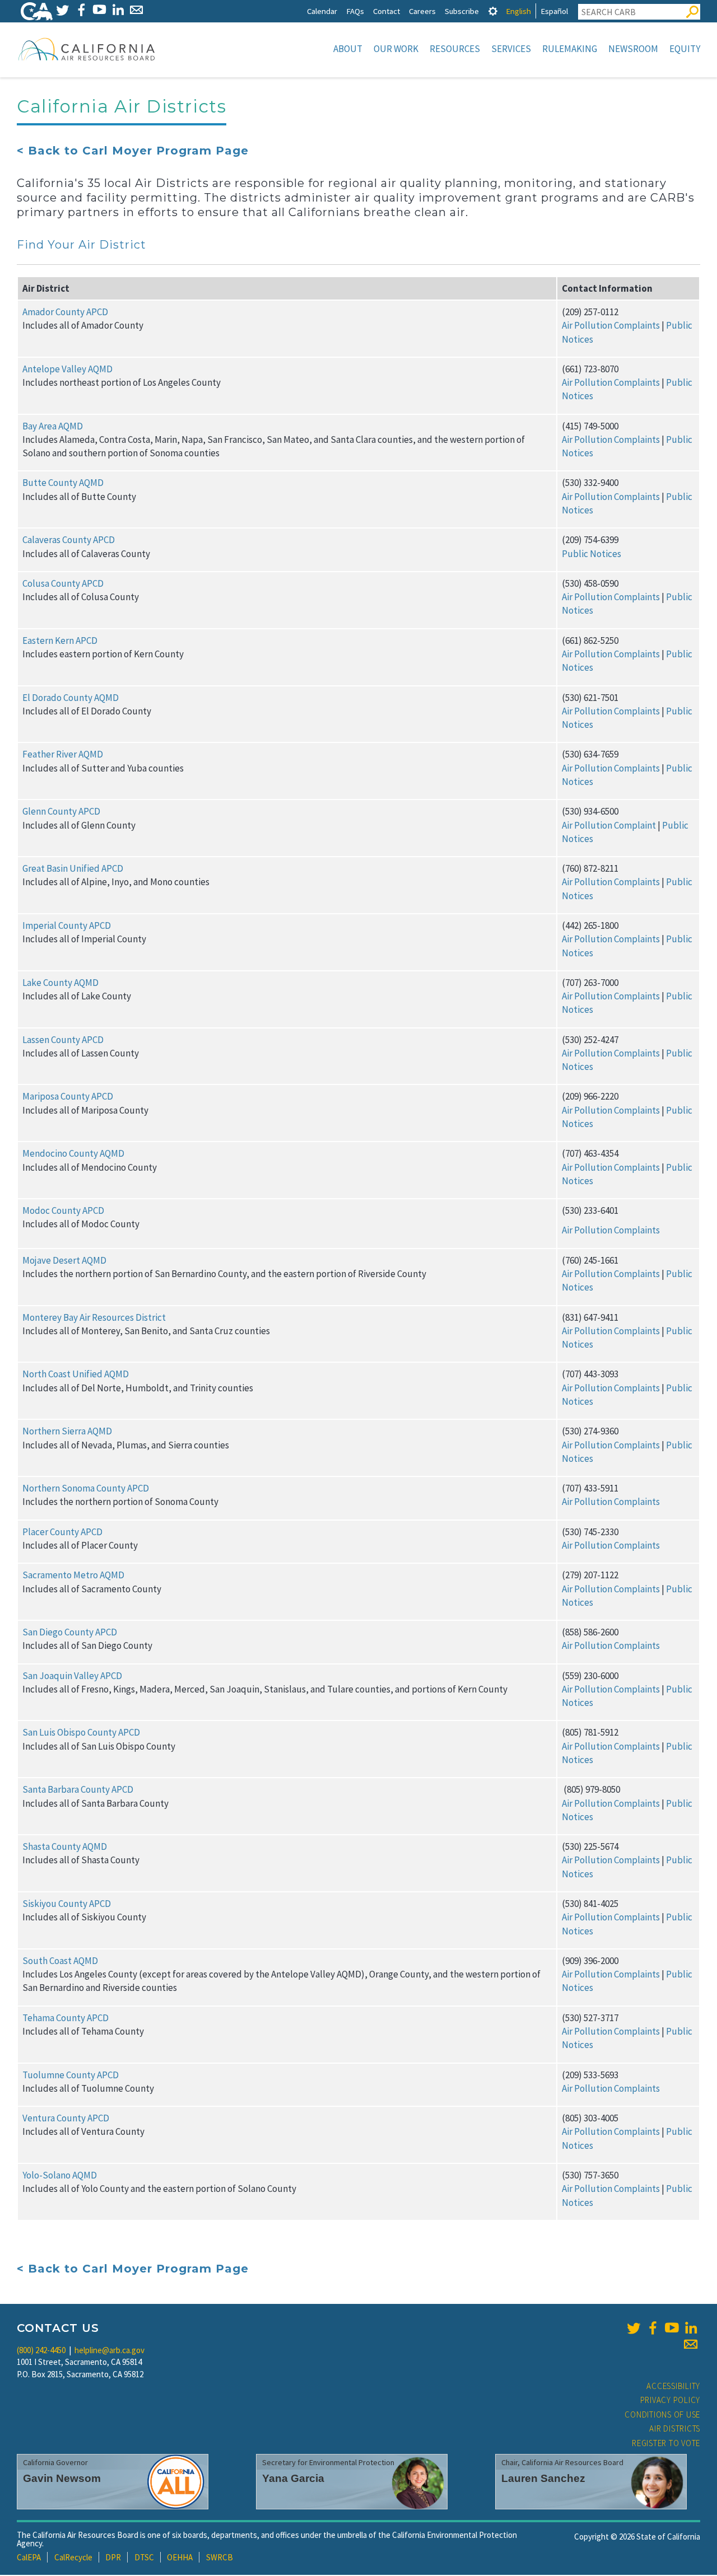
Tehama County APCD (66, 2018)
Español (554, 11)
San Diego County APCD (70, 1632)
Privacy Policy (671, 2400)
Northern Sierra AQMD (67, 1431)
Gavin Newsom (62, 2478)
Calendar (322, 11)
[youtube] (672, 2328)
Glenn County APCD (61, 811)
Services (511, 49)
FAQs (355, 11)
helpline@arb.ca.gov (110, 2350)
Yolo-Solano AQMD (60, 2175)
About (348, 49)
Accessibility (673, 2386)
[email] (691, 2344)
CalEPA (29, 2557)
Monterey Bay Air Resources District (94, 1317)
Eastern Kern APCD (60, 641)
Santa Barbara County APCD (78, 1789)
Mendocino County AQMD (73, 1153)
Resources (455, 49)
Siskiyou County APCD (67, 1904)
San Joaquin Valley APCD (72, 1676)
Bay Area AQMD (53, 426)
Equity (685, 49)
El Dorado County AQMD (71, 698)
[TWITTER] (62, 10)
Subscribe (462, 11)
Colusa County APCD (63, 583)
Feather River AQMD (63, 754)
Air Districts (675, 2428)
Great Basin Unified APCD (73, 868)
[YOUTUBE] (99, 10)
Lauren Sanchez (543, 2478)
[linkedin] (691, 2328)
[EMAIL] (136, 10)
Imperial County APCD (67, 925)
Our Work (396, 49)
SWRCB (220, 2557)
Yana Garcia (293, 2478)
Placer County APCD (62, 1532)
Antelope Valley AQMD (67, 369)
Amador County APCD (65, 312)
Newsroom (633, 49)
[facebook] (653, 2328)
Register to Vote (666, 2443)
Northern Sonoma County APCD (86, 1488)
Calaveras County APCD (69, 540)
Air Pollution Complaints (611, 325)
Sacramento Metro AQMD (73, 1575)
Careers (422, 11)
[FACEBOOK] (81, 10)
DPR (113, 2557)
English (518, 11)
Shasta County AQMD (65, 1846)
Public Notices (592, 554)
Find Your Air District (82, 245)
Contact (387, 11)
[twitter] (634, 2328)
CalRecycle (73, 2557)
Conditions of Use (662, 2414)
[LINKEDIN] (118, 10)
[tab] (493, 11)
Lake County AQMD (60, 983)
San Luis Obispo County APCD (81, 1732)
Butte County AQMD (63, 483)
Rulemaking (570, 49)
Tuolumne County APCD (71, 2075)
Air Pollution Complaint (609, 825)
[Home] (87, 49)
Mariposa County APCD (68, 1096)
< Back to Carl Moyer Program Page (133, 151)
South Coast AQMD (60, 1961)
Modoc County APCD (63, 1210)
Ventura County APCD (66, 2118)
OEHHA (180, 2557)
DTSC (144, 2557)
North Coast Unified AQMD (76, 1374)
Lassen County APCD (63, 1040)
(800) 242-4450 (41, 2350)
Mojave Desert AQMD (64, 1260)
